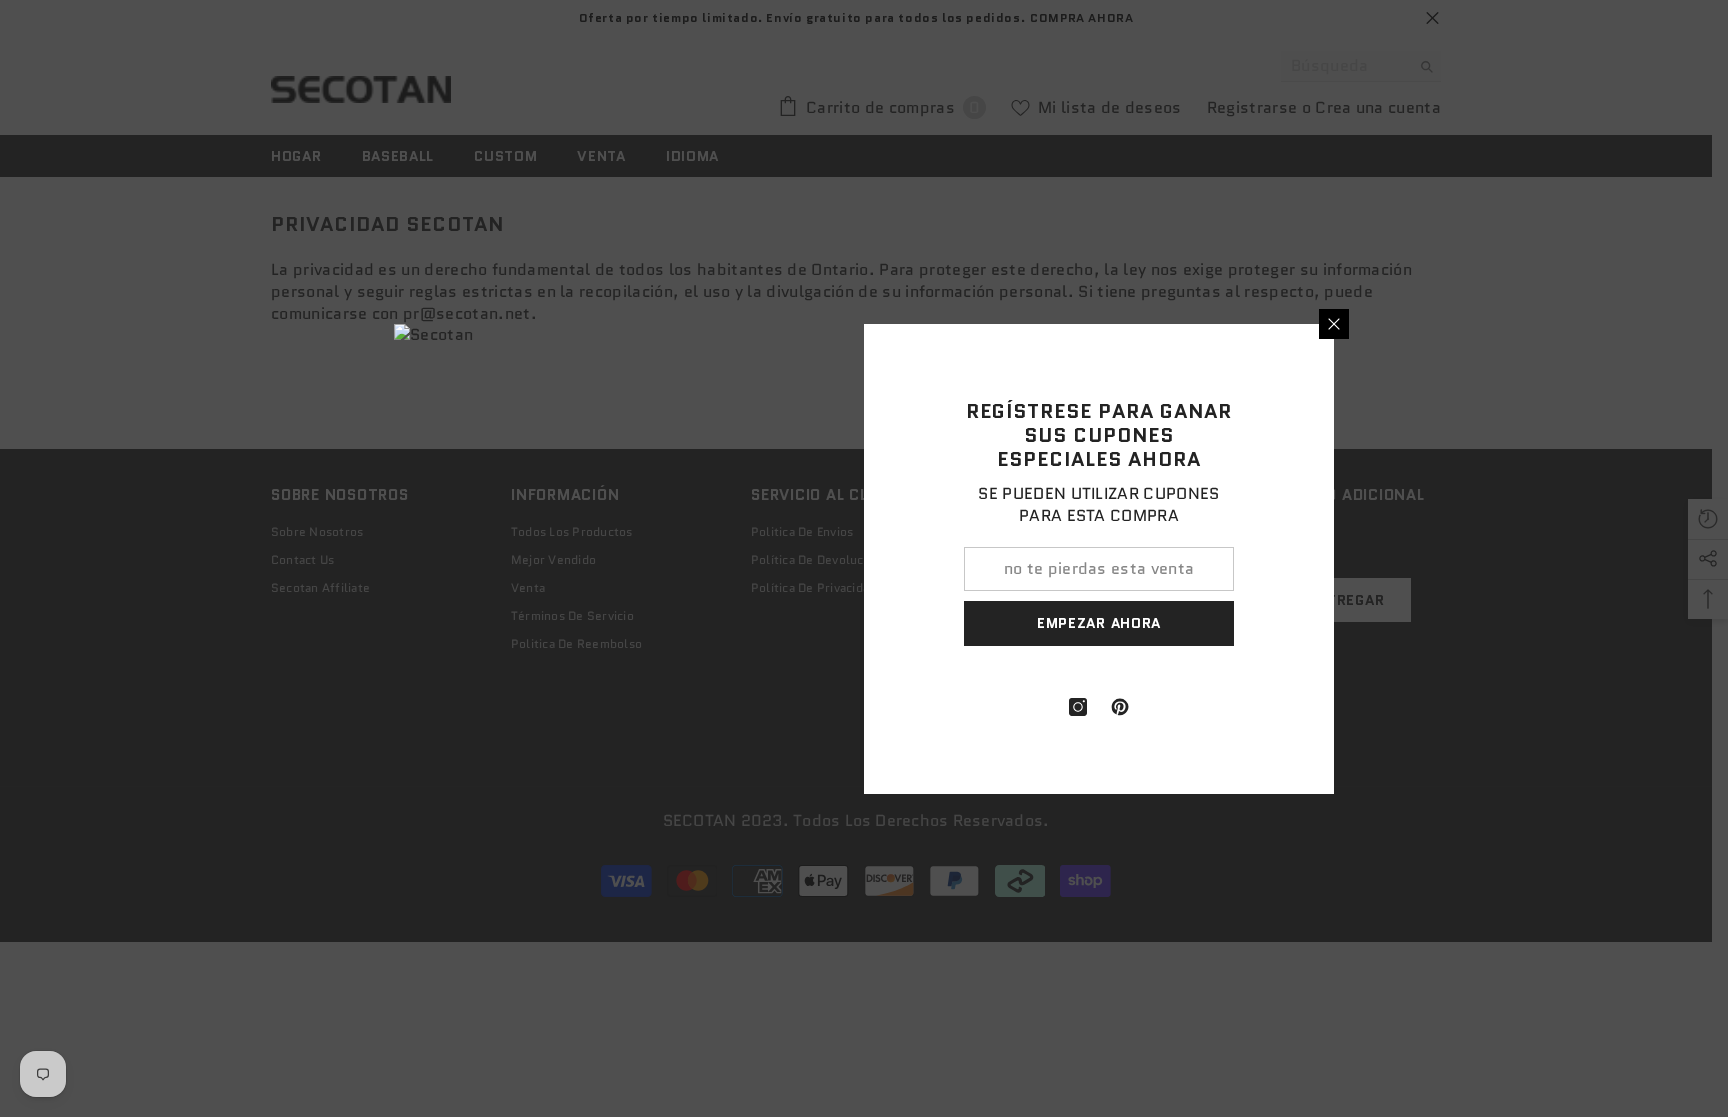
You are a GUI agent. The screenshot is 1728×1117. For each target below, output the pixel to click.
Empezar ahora (1099, 623)
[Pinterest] (1120, 707)
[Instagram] (1078, 707)
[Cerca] (1334, 324)
